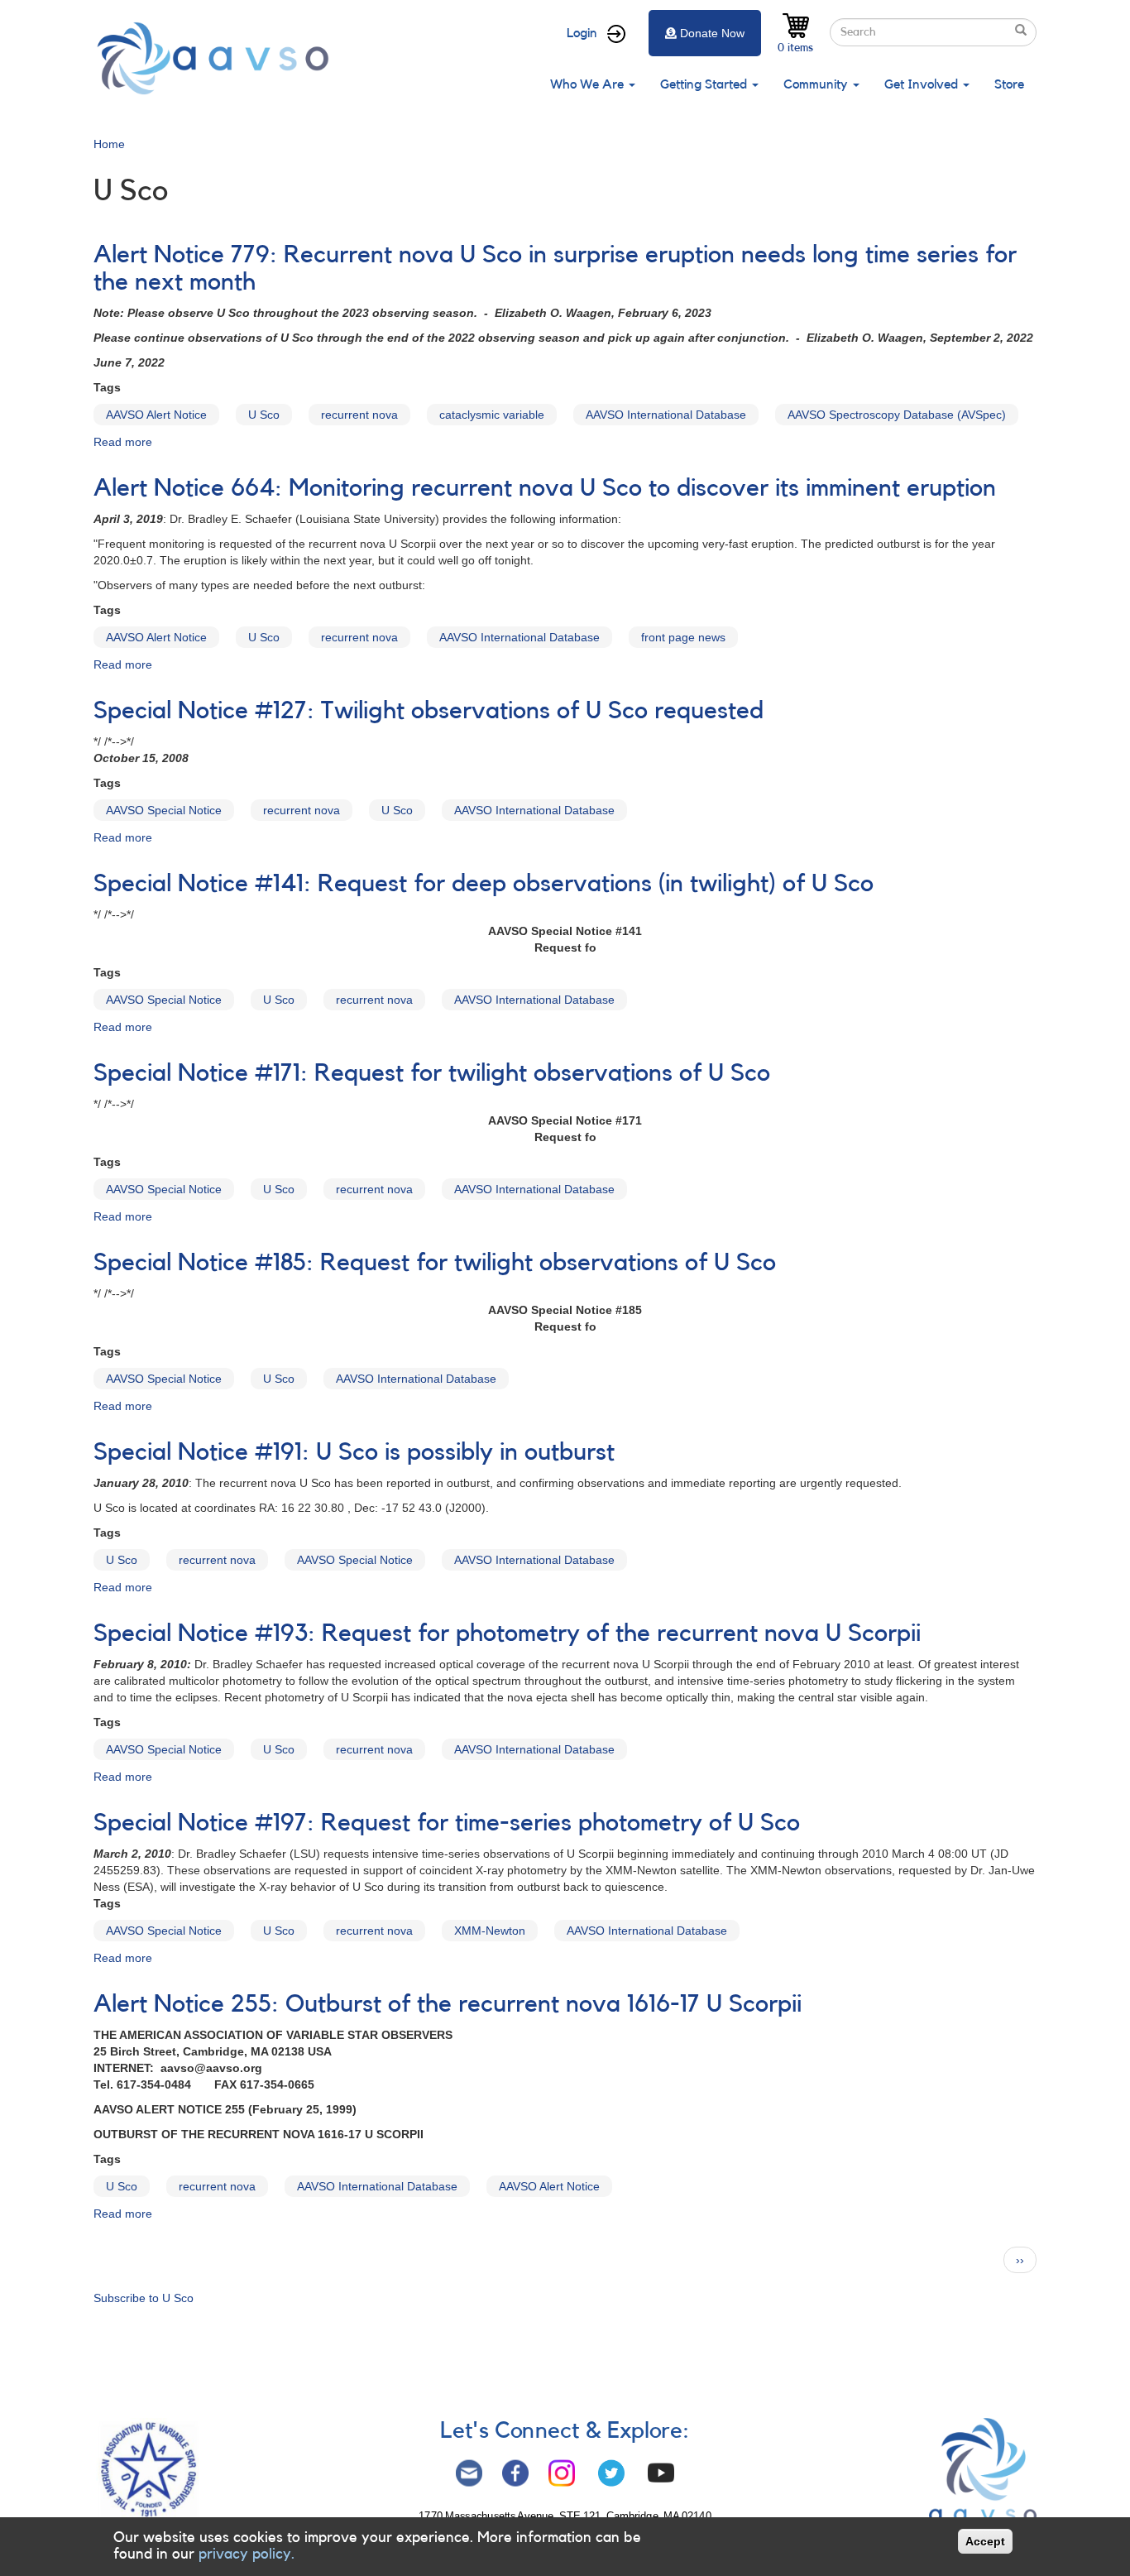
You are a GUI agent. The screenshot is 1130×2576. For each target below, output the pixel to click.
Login (582, 33)
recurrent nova (359, 415)
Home (109, 144)
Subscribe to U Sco (144, 2298)
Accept (985, 2541)
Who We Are (589, 84)
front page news (683, 637)
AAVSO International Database (666, 415)
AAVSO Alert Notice (156, 415)
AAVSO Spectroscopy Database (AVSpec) (897, 415)
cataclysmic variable (492, 415)
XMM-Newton (490, 1931)
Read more (123, 442)
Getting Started (705, 84)
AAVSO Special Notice (164, 810)
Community (817, 84)
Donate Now (712, 33)
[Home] (218, 58)
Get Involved (923, 84)
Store (1009, 84)
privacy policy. (247, 2554)
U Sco (264, 415)
